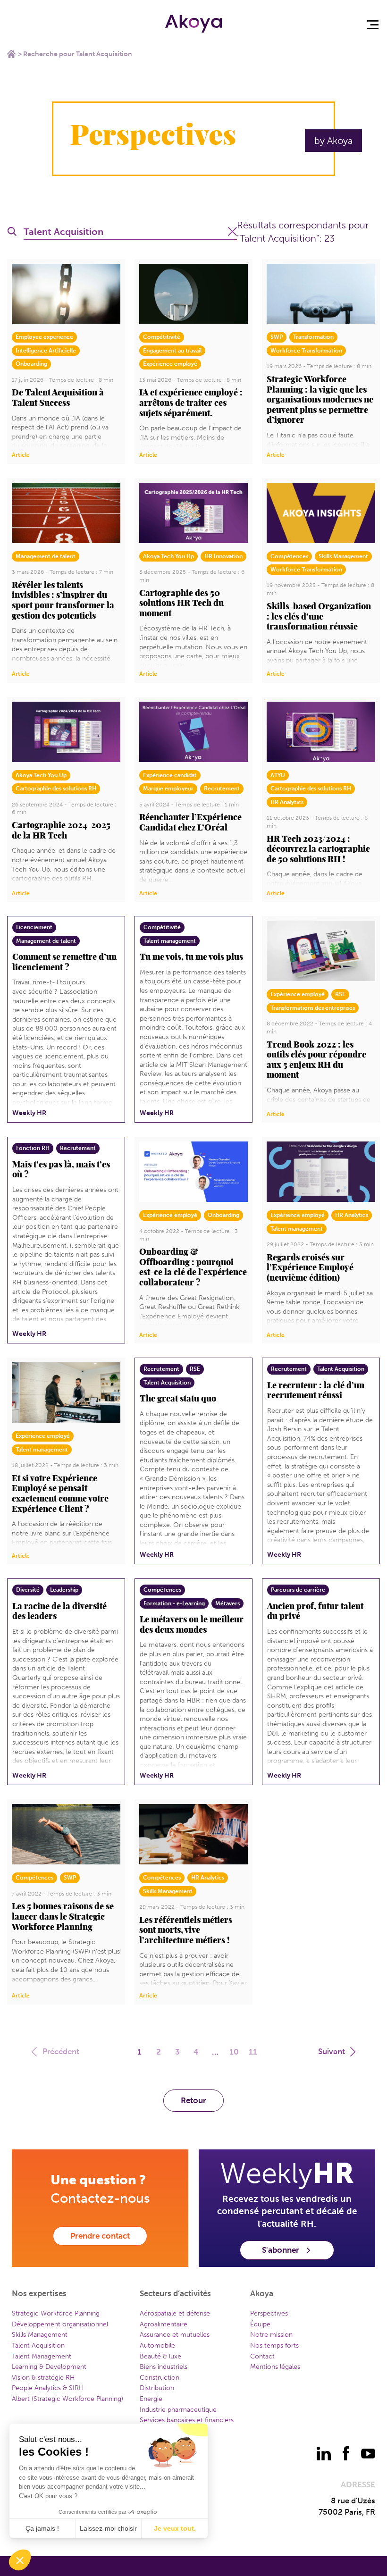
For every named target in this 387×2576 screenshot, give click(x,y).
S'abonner (281, 2250)
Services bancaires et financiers (187, 2420)
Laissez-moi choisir (108, 2528)
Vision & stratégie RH (43, 2378)
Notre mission (271, 2335)
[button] (20, 2560)
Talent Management (42, 2356)
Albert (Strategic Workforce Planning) (67, 2399)
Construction (160, 2378)
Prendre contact (100, 2236)
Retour (193, 2100)
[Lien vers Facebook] (346, 2453)
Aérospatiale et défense (175, 2313)
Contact (262, 2356)
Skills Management (40, 2335)
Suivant (332, 2051)
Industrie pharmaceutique (178, 2410)
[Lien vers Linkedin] (324, 2453)
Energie (151, 2399)
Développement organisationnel (60, 2324)
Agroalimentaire (164, 2324)
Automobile (157, 2345)
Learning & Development (49, 2367)
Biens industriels (164, 2367)
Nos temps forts (274, 2345)
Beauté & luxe (160, 2356)
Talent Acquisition (38, 2345)
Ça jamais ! (42, 2528)
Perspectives (269, 2313)
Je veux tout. (175, 2528)
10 (234, 2052)
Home (11, 54)
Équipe (260, 2324)
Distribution (157, 2388)
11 (253, 2052)
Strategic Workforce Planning (56, 2313)
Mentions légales (275, 2367)
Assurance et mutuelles (175, 2335)
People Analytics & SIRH (48, 2388)
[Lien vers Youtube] (368, 2453)
